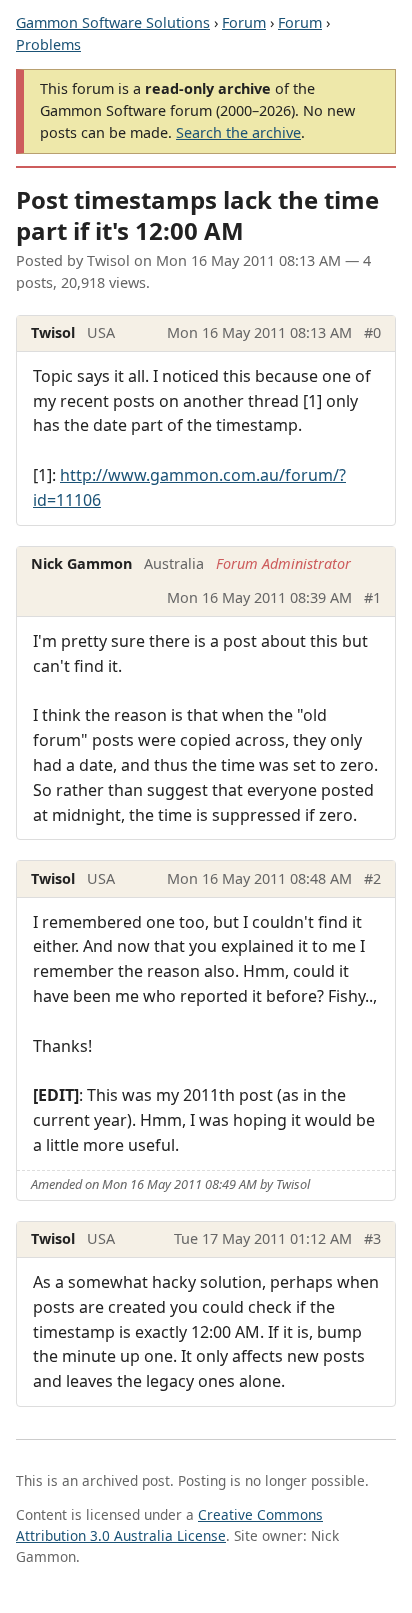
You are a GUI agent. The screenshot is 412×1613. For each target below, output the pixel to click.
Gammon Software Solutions (113, 22)
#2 (372, 878)
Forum (244, 22)
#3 (372, 1238)
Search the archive (238, 132)
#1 (372, 597)
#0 (372, 332)
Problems (48, 44)
